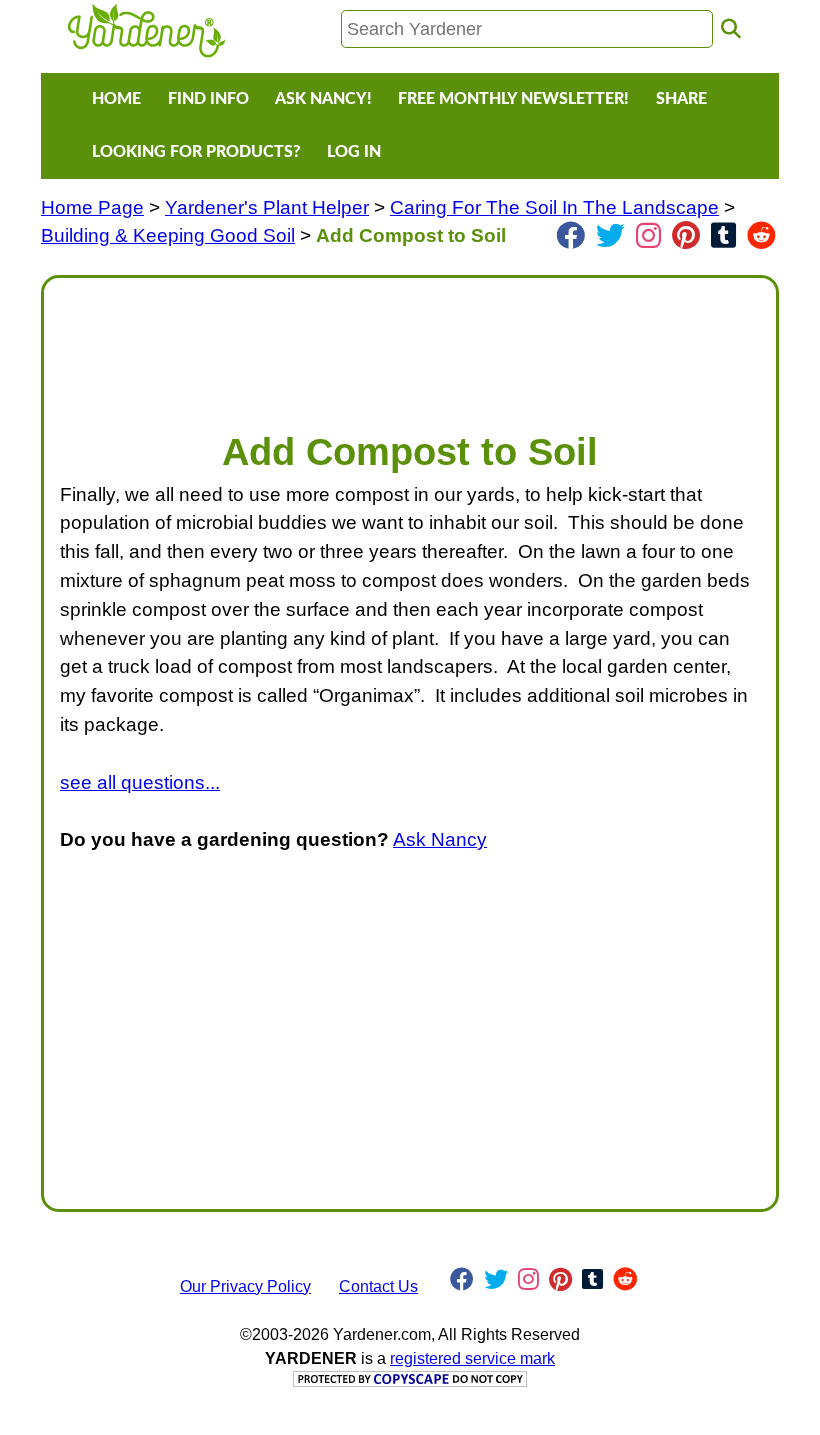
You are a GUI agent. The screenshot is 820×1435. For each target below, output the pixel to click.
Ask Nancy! (323, 99)
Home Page (92, 207)
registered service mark (472, 1358)
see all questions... (140, 782)
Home (116, 99)
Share (681, 99)
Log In (354, 152)
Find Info (208, 99)
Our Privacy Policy (245, 1286)
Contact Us (378, 1286)
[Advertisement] (410, 344)
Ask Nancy (440, 839)
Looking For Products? (196, 152)
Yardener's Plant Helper (267, 207)
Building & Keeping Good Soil (168, 235)
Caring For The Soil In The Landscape (554, 207)
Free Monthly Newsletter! (513, 99)
